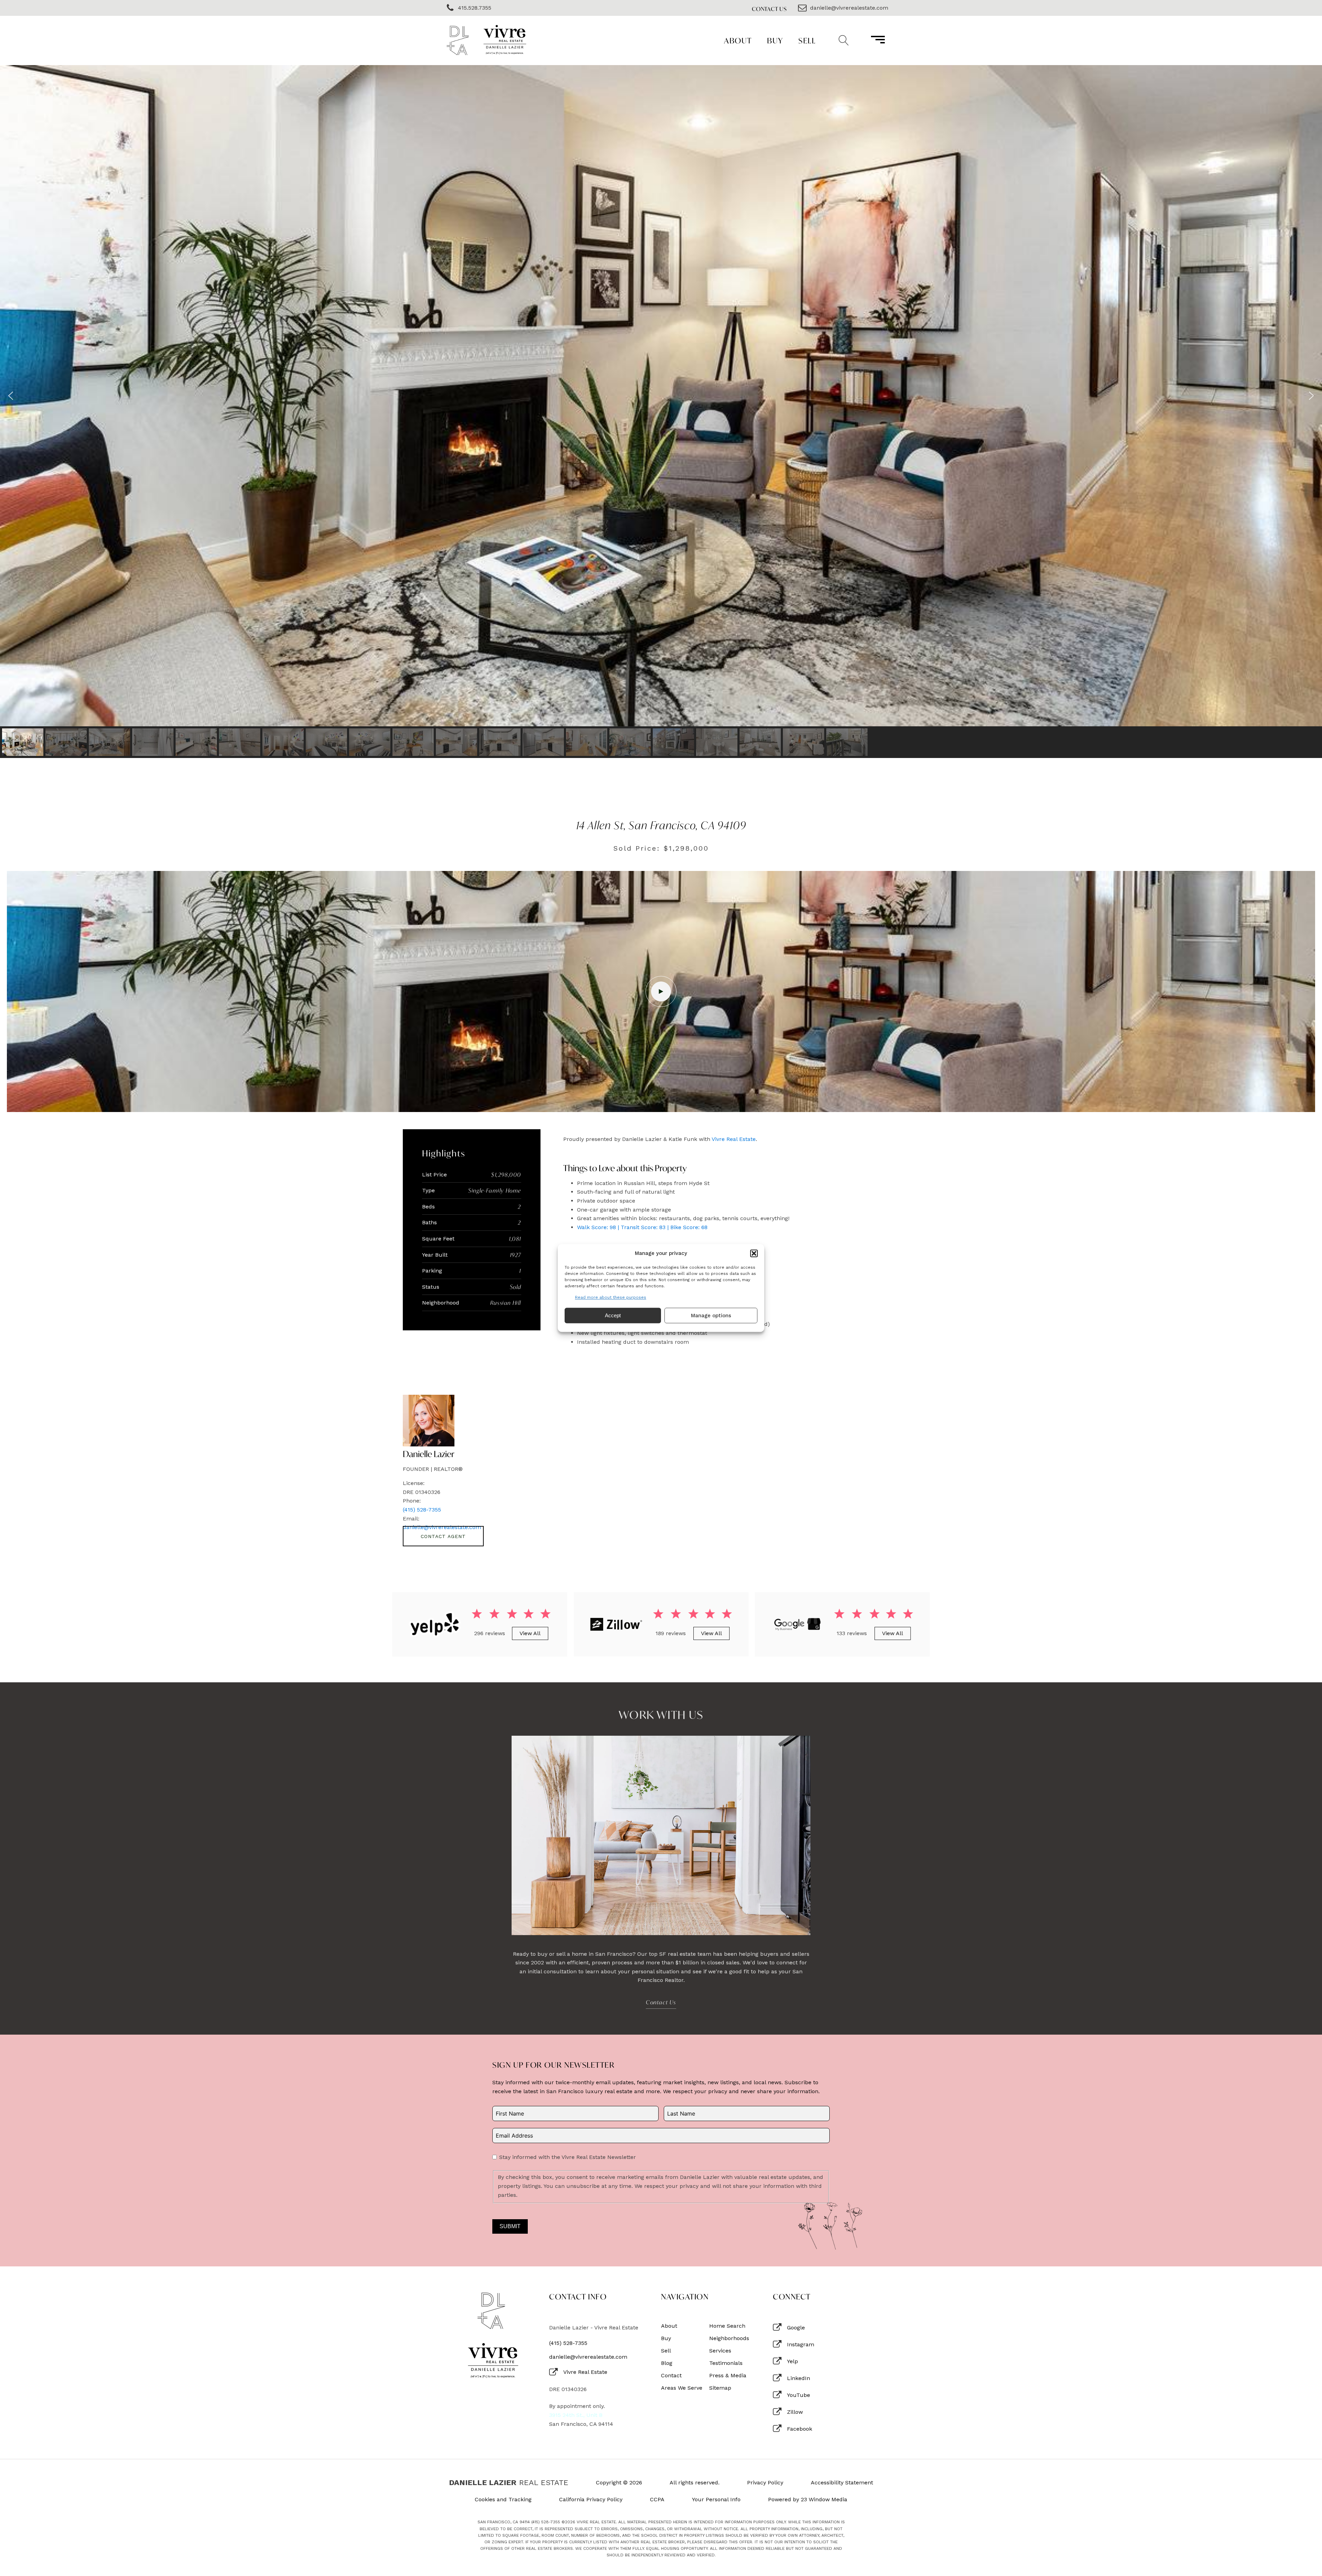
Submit (510, 2226)
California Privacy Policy (591, 2500)
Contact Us (769, 9)
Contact (671, 2376)
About (738, 40)
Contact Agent (443, 1536)
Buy (775, 40)
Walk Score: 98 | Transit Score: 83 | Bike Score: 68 (642, 1227)
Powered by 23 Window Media (808, 2500)
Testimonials (726, 2363)
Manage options (711, 1316)
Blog (667, 2363)
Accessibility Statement (842, 2483)
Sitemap (720, 2388)
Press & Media (728, 2376)
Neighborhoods (729, 2338)
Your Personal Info (716, 2500)
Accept (613, 1315)
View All (530, 1633)
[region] (661, 412)
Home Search (727, 2326)
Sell (807, 40)
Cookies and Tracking (503, 2500)
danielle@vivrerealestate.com (588, 2357)
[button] (754, 1253)
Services (720, 2351)
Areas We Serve (682, 2388)
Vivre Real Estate (734, 1139)
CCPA (657, 2500)
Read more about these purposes (611, 1297)
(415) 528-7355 (422, 1510)
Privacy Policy (765, 2483)
